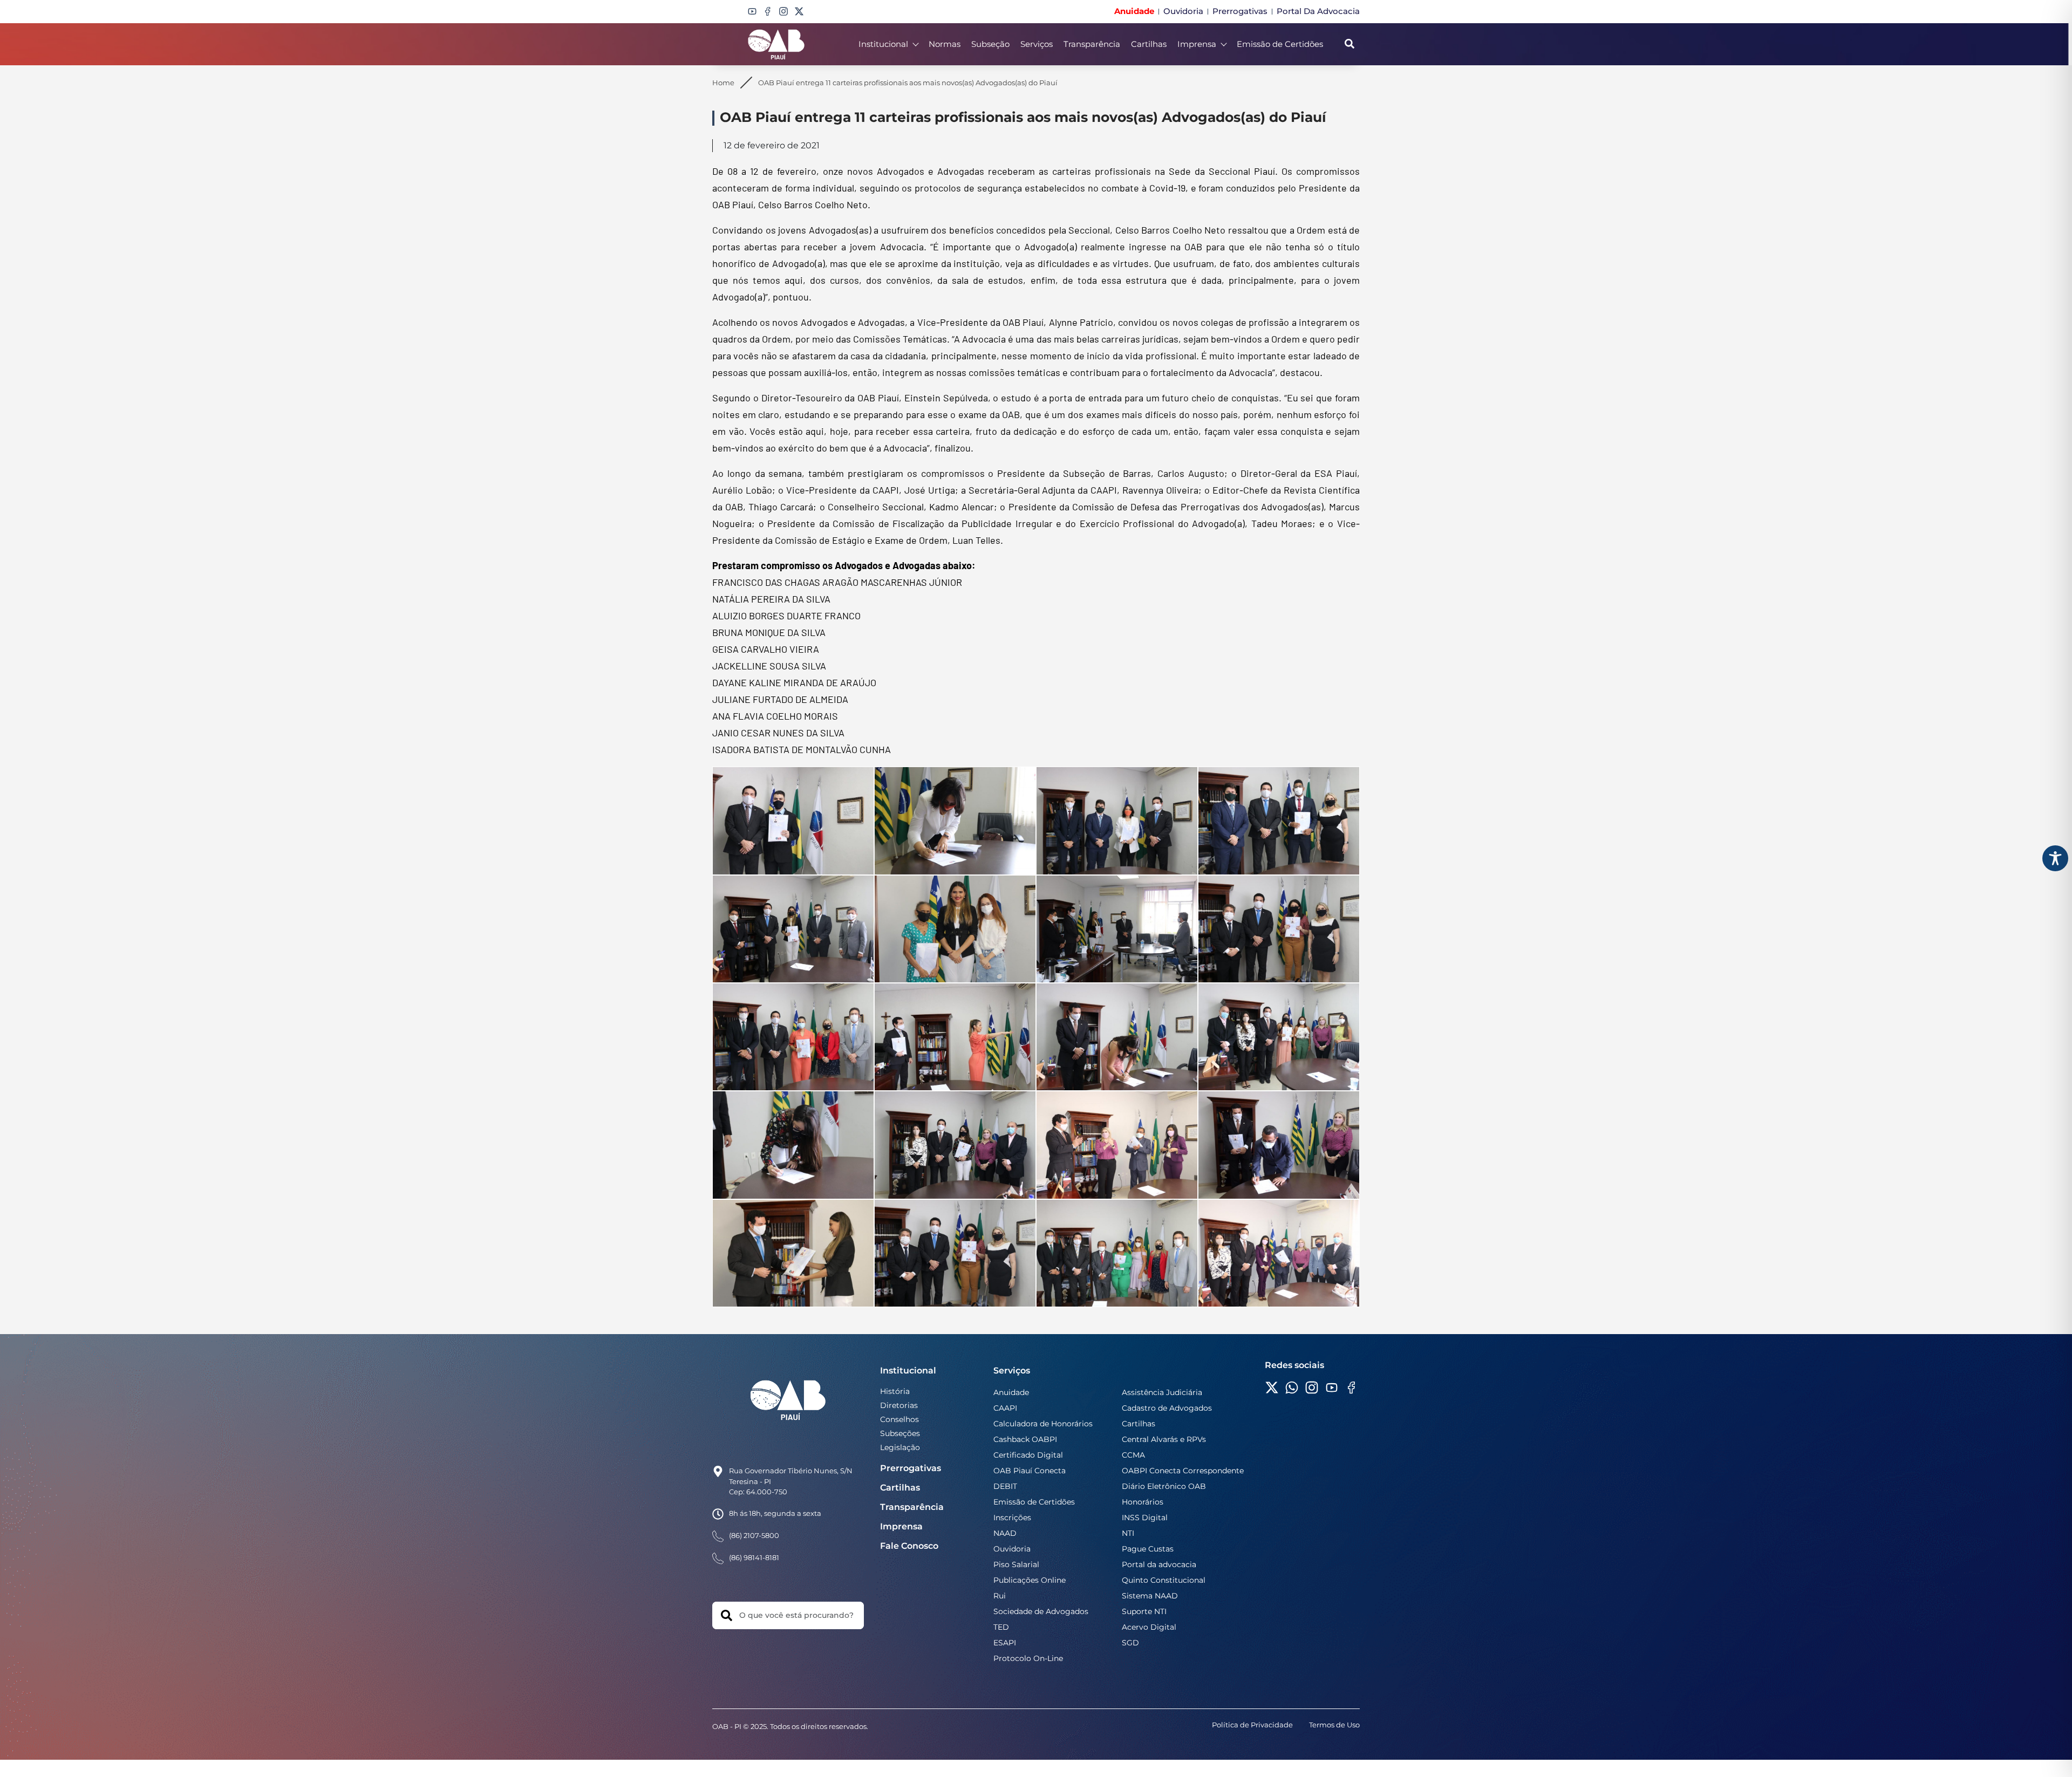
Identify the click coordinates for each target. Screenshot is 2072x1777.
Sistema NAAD (1150, 1596)
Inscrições (1012, 1518)
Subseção (990, 44)
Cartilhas (1149, 44)
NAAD (1005, 1533)
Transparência (1092, 44)
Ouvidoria (1012, 1549)
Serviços (1037, 44)
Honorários (1143, 1502)
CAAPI (1005, 1408)
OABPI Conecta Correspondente (1183, 1471)
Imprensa (1197, 44)
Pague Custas (1148, 1549)
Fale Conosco (909, 1546)
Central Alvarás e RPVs (1164, 1439)
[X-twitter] (799, 11)
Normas (945, 44)
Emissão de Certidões (1280, 44)
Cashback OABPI (1025, 1439)
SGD (1130, 1643)
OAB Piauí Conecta (1030, 1471)
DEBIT (1005, 1486)
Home (723, 83)
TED (1001, 1627)
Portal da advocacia (1159, 1564)
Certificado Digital (1028, 1455)
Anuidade (1011, 1392)
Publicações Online (1030, 1580)
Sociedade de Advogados (1041, 1611)
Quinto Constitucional (1164, 1580)
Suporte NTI (1144, 1611)
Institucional (883, 44)
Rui (1000, 1596)
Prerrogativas (911, 1468)
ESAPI (1005, 1643)
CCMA (1133, 1455)
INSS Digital (1145, 1518)
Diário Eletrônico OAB (1164, 1486)
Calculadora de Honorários (1043, 1424)
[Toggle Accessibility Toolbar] (2055, 858)
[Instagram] (783, 11)
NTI (1128, 1533)
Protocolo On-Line (1028, 1658)
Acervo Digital (1149, 1627)
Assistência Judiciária (1162, 1392)
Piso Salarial (1016, 1564)
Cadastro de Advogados (1167, 1408)
